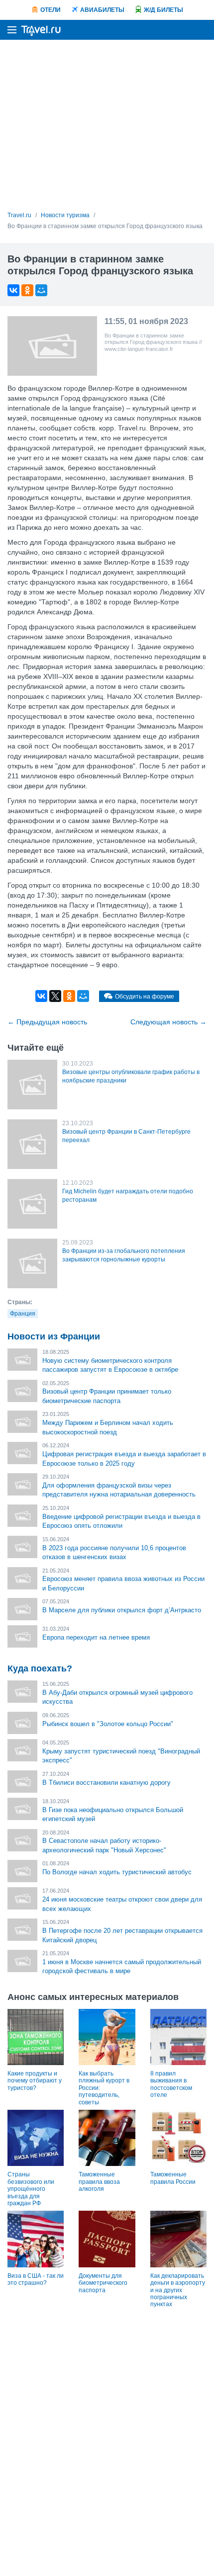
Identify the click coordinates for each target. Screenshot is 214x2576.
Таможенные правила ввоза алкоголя (99, 2182)
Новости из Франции (54, 1336)
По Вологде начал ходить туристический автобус (117, 1872)
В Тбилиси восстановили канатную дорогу (107, 1783)
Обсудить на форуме (145, 997)
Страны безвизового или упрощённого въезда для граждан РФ (31, 2189)
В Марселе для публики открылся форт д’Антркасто (122, 1610)
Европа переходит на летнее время (96, 1637)
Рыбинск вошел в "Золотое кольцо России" (108, 1724)
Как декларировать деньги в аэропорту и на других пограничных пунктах (178, 2290)
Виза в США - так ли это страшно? (36, 2279)
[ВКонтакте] (13, 290)
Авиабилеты (102, 10)
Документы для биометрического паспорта (103, 2283)
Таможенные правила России (173, 2178)
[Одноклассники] (27, 290)
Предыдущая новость (47, 1022)
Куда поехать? (40, 1668)
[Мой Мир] (41, 290)
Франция (23, 1314)
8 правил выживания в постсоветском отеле (171, 2084)
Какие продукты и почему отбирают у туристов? (35, 2081)
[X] (55, 996)
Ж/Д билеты (163, 10)
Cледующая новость (168, 1022)
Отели (51, 10)
